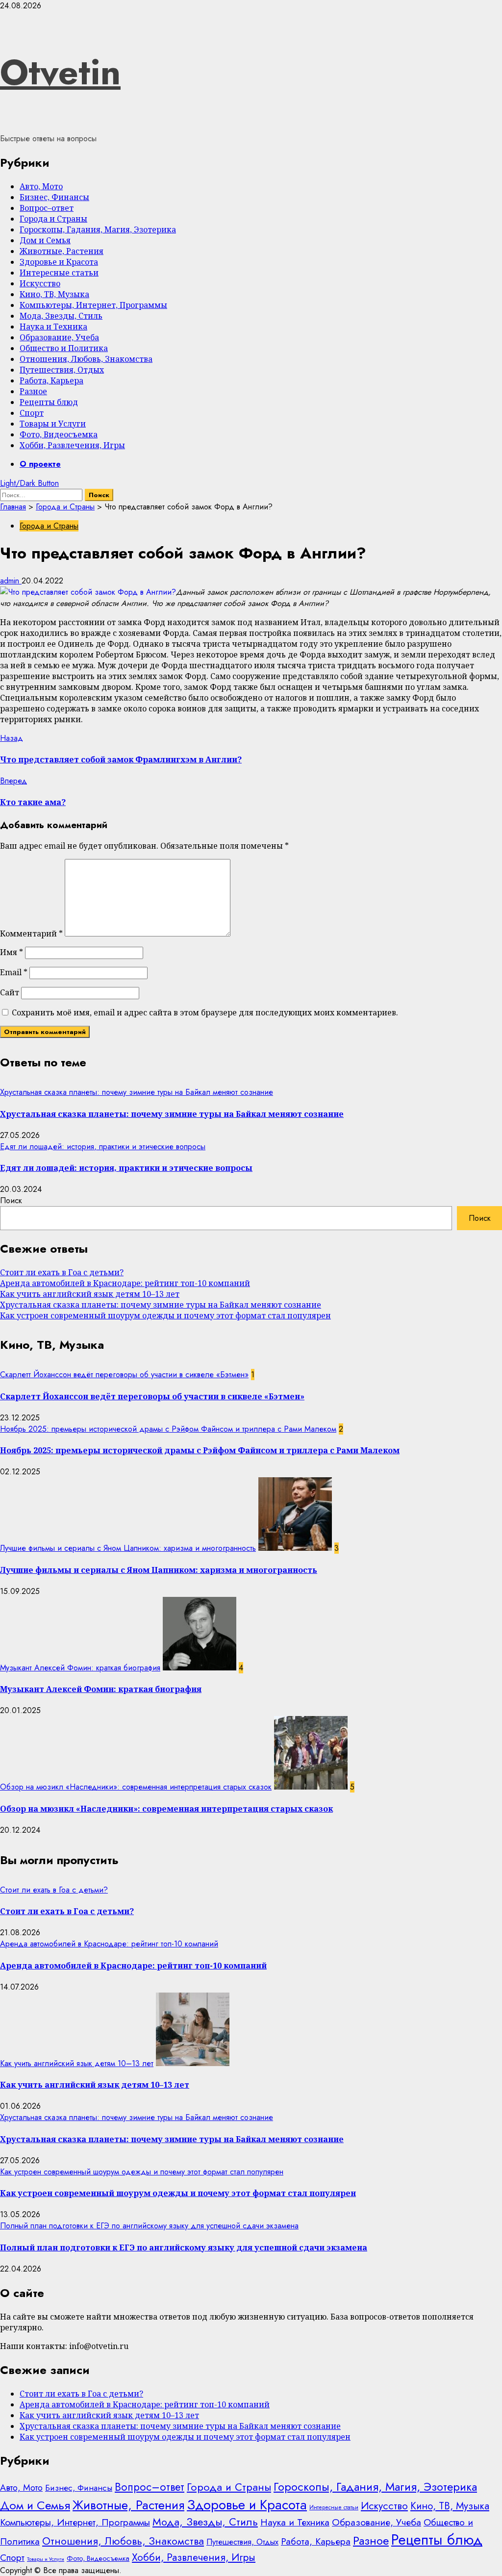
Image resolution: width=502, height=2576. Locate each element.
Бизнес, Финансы (54, 197)
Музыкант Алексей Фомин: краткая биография (80, 1668)
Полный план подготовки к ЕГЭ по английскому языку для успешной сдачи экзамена (149, 2226)
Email (14, 972)
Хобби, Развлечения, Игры (72, 445)
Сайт (10, 992)
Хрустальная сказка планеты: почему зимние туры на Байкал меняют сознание (137, 1092)
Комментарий (31, 934)
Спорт (32, 413)
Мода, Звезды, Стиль (61, 316)
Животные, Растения (62, 251)
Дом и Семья (45, 240)
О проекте (40, 464)
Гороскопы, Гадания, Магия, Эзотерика (98, 229)
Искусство (40, 283)
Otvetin (60, 72)
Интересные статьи (59, 273)
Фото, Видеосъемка (59, 434)
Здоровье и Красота (59, 262)
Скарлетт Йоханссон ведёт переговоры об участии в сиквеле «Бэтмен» (124, 1375)
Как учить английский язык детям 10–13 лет (90, 1294)
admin (11, 581)
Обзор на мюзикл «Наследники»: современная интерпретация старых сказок (136, 1787)
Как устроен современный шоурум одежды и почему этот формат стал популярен (165, 1315)
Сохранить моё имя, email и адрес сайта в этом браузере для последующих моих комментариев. (205, 1012)
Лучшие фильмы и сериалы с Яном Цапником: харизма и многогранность (128, 1548)
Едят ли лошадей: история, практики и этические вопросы (103, 1147)
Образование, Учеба (59, 337)
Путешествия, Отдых (62, 370)
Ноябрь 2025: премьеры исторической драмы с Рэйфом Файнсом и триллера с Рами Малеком (168, 1429)
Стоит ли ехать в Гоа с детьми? (62, 1272)
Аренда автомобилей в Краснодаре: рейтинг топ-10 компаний (125, 1283)
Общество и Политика (64, 348)
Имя (12, 952)
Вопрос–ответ (47, 208)
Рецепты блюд (49, 402)
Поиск (11, 1200)
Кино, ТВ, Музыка (54, 294)
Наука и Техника (53, 327)
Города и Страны (53, 219)
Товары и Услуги (53, 424)
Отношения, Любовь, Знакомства (86, 359)
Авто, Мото (41, 186)
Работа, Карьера (51, 380)
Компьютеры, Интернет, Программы (93, 305)
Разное (33, 391)
